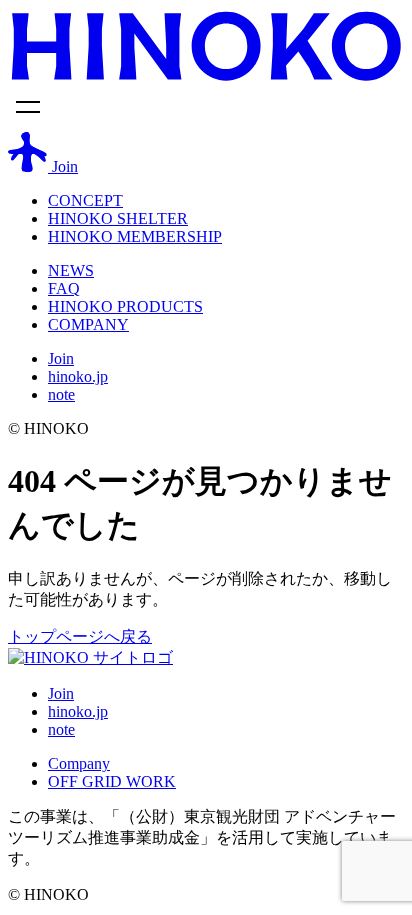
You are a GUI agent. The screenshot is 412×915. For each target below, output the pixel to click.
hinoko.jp (78, 376)
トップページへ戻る (80, 636)
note (61, 394)
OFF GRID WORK (112, 781)
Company (79, 763)
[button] (206, 110)
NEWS (71, 270)
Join (61, 358)
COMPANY (88, 324)
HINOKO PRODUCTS (125, 306)
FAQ (64, 288)
